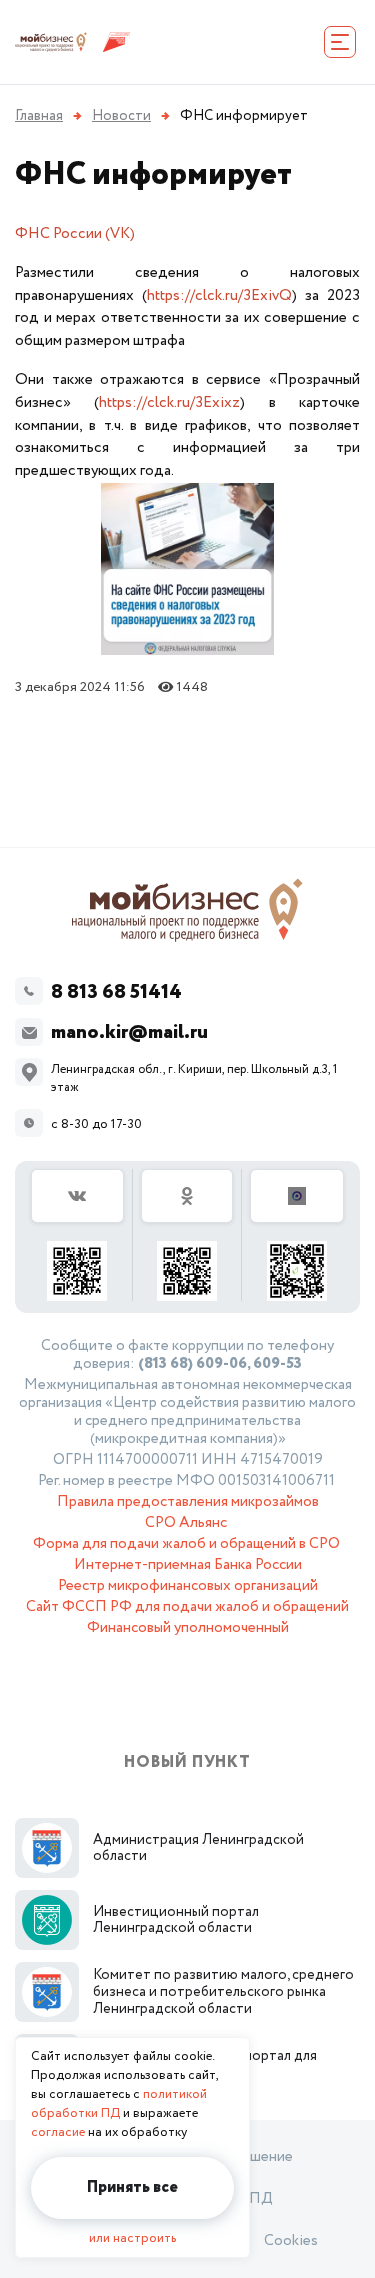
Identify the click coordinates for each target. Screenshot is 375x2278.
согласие (58, 2132)
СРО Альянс (186, 1523)
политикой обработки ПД (119, 2104)
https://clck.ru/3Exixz (169, 402)
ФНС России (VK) (75, 233)
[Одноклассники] (188, 1235)
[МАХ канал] (297, 1235)
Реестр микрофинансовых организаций (188, 1586)
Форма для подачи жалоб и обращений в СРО (186, 1544)
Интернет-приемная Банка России (188, 1565)
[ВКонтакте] (78, 1235)
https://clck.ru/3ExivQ (219, 295)
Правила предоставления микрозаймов (188, 1502)
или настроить (132, 2238)
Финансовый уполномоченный (188, 1628)
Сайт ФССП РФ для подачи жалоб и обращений (187, 1607)
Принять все (132, 2187)
